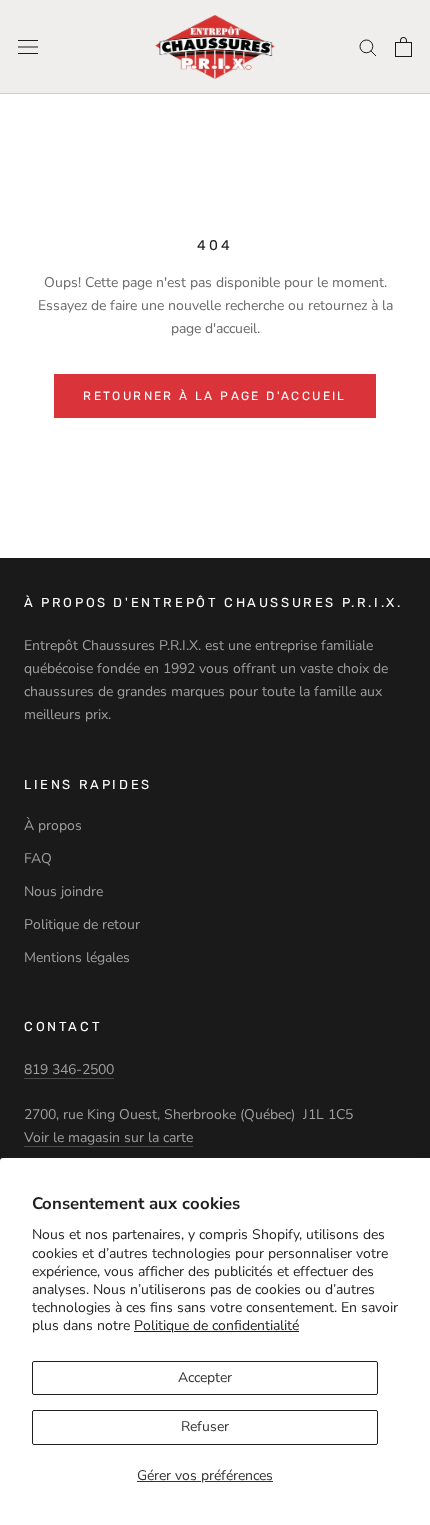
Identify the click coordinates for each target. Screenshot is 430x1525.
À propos (53, 825)
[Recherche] (368, 46)
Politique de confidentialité (216, 1325)
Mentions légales (77, 957)
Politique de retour (82, 924)
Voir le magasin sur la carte (108, 1137)
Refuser (205, 1426)
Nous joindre (63, 891)
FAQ (38, 858)
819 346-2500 (69, 1069)
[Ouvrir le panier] (403, 47)
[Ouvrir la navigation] (28, 47)
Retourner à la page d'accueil (215, 396)
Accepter (205, 1377)
